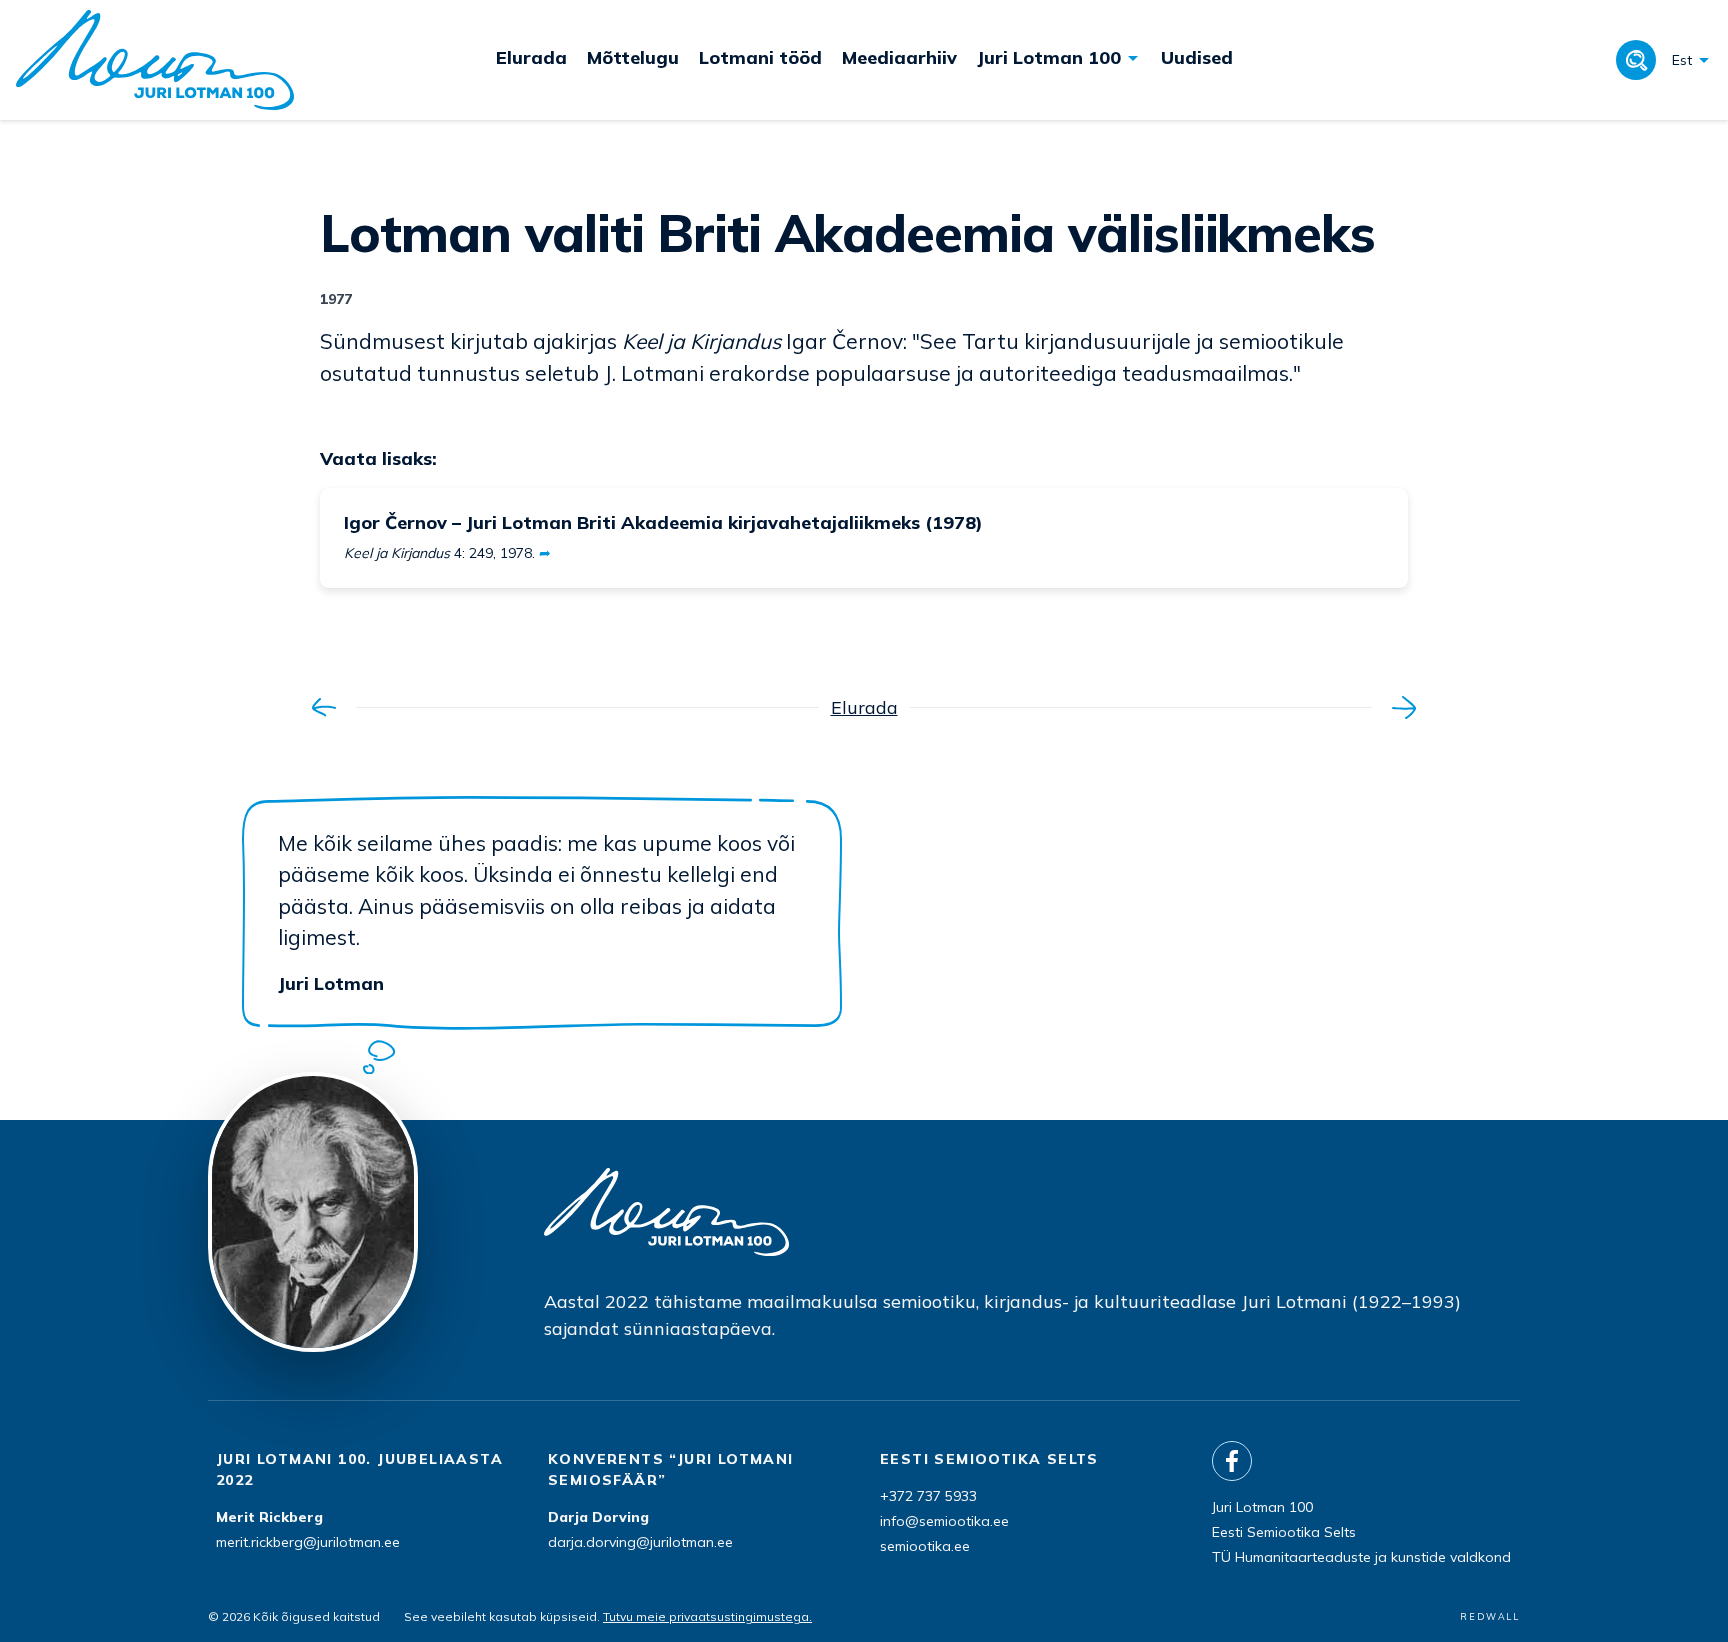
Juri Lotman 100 (1262, 1507)
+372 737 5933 (928, 1496)
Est (1682, 60)
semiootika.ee (925, 1546)
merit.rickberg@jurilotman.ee (308, 1542)
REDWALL (1490, 1616)
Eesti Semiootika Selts (1284, 1532)
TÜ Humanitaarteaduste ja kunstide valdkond (1361, 1557)
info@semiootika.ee (944, 1521)
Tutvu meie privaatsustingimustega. (707, 1616)
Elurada (864, 707)
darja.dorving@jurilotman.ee (640, 1542)
